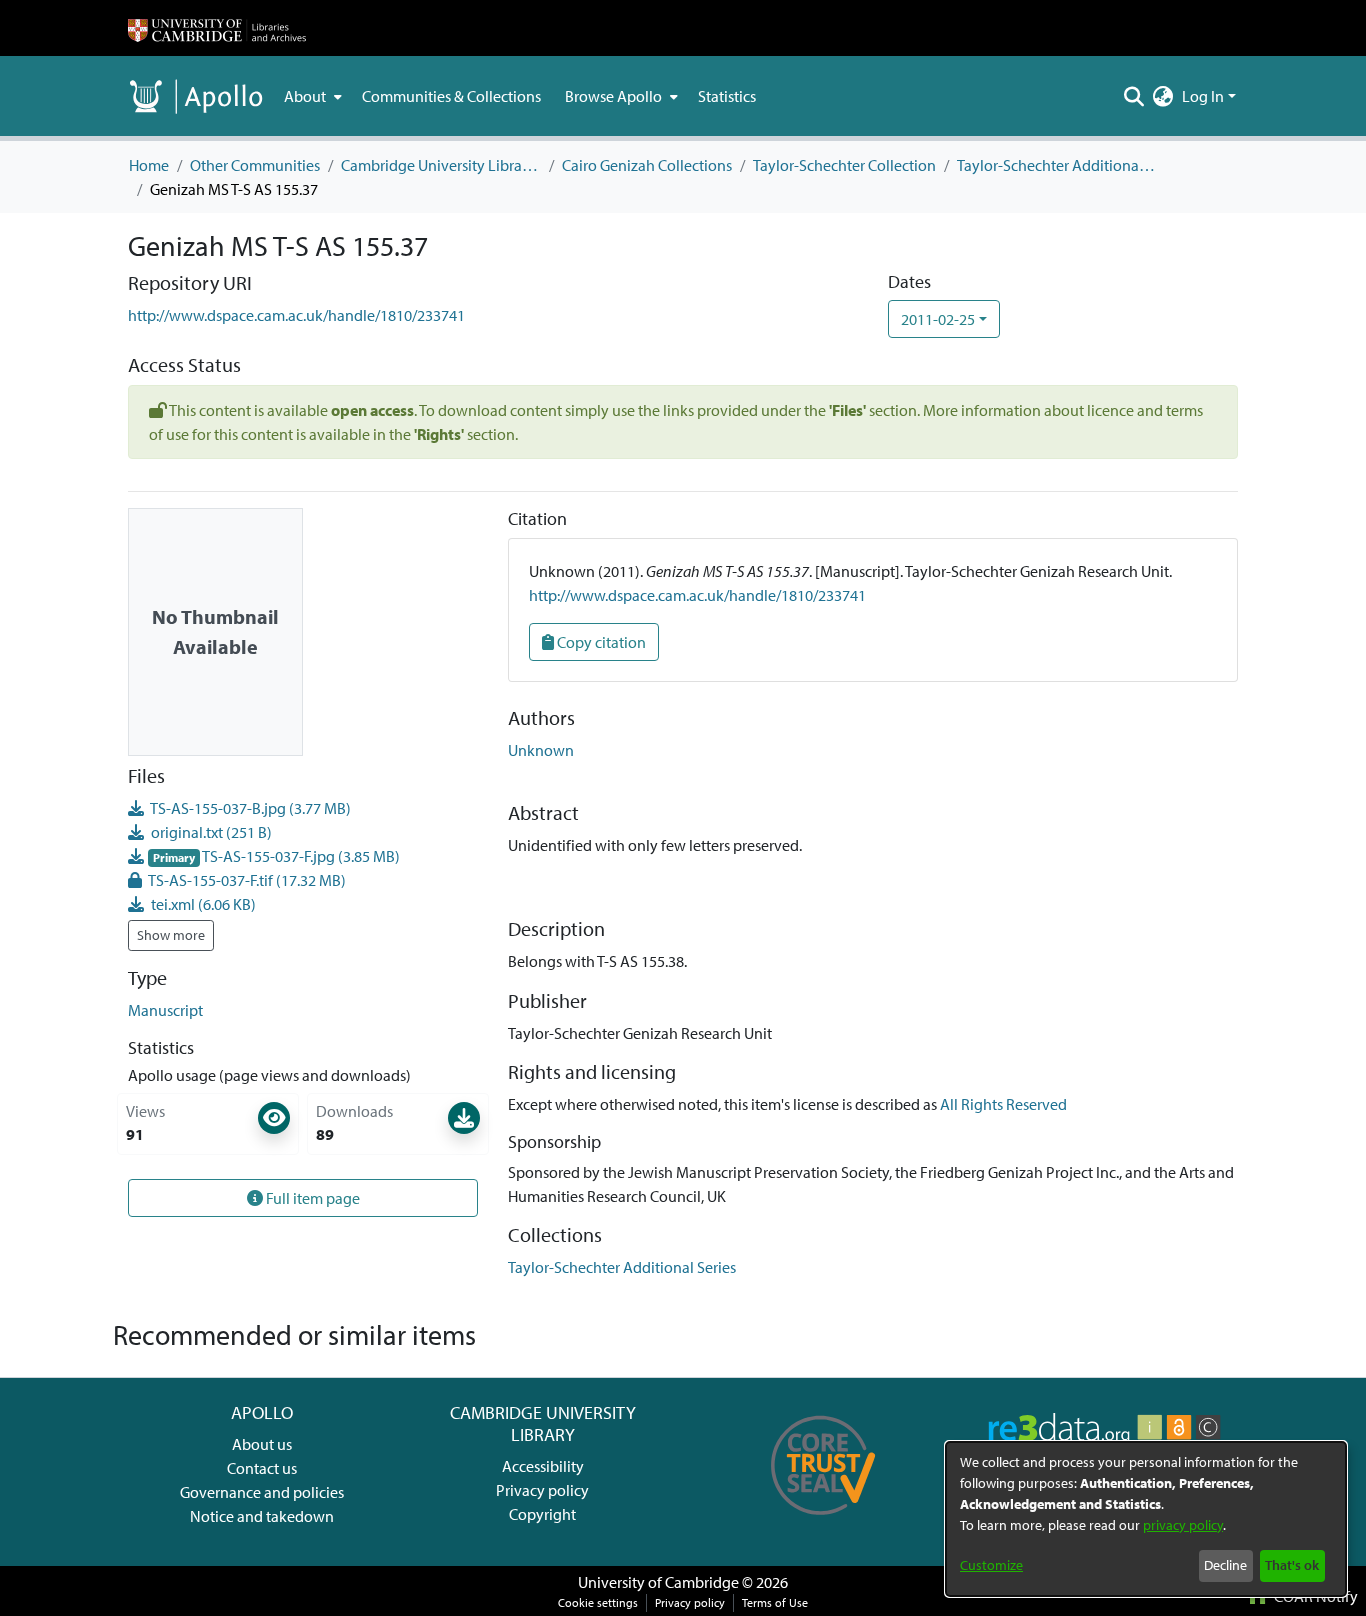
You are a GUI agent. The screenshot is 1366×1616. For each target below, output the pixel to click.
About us (262, 1444)
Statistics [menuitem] (727, 96)
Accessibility (543, 1466)
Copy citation (600, 642)
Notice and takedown (262, 1516)
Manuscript (165, 1010)
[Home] (217, 28)
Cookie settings (598, 1602)
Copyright (542, 1514)
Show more (171, 935)
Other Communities (255, 165)
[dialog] (1146, 1519)
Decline (1225, 1565)
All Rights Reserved (1003, 1104)
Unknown (541, 750)
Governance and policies (262, 1492)
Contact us (262, 1468)
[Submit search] (1134, 96)
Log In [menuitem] (1203, 96)
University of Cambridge (658, 1582)
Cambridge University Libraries (441, 165)
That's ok (1292, 1565)
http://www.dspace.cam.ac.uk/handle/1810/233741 (296, 315)
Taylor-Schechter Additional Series (1057, 165)
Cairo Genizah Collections (647, 165)
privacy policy (1183, 1525)
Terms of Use (775, 1602)
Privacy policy (542, 1490)
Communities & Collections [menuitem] (451, 96)
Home (149, 165)
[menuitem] (311, 96)
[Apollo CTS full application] (823, 1522)
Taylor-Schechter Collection (844, 165)
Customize (991, 1565)
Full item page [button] (311, 1198)
